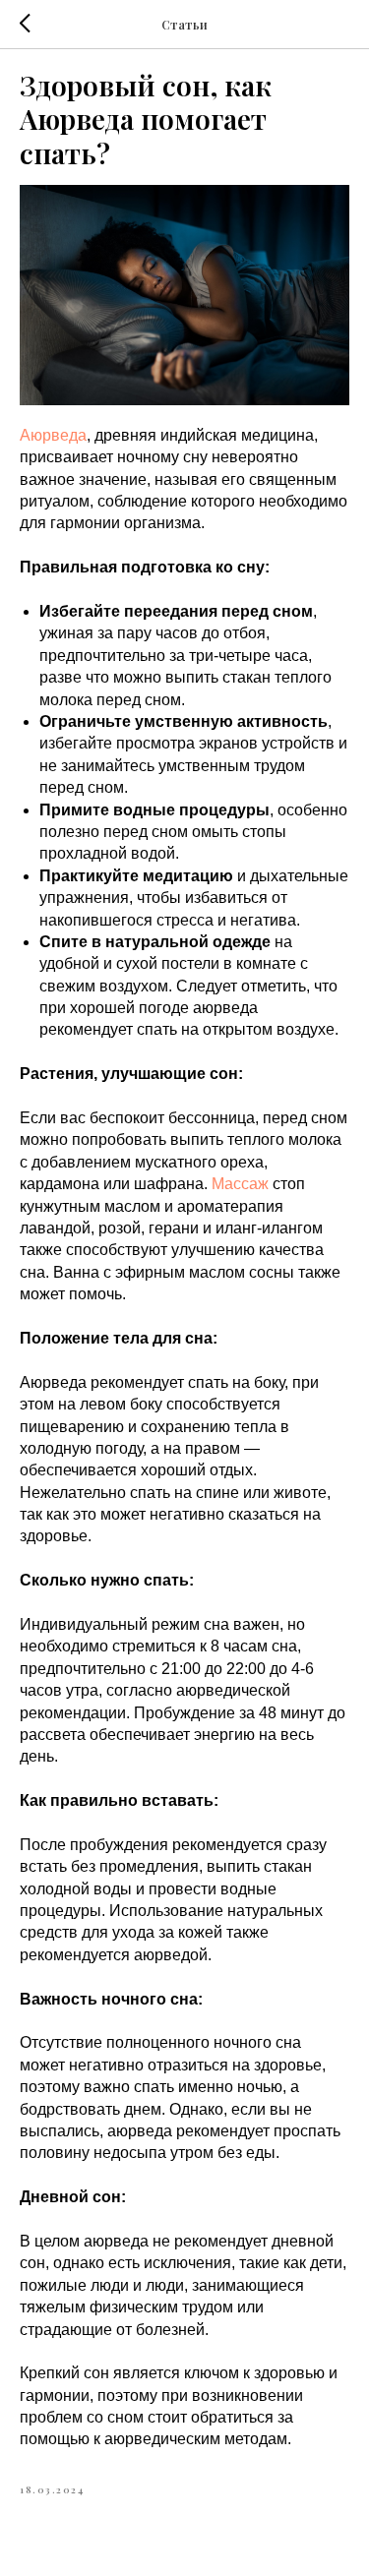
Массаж (240, 1184)
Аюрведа (53, 435)
